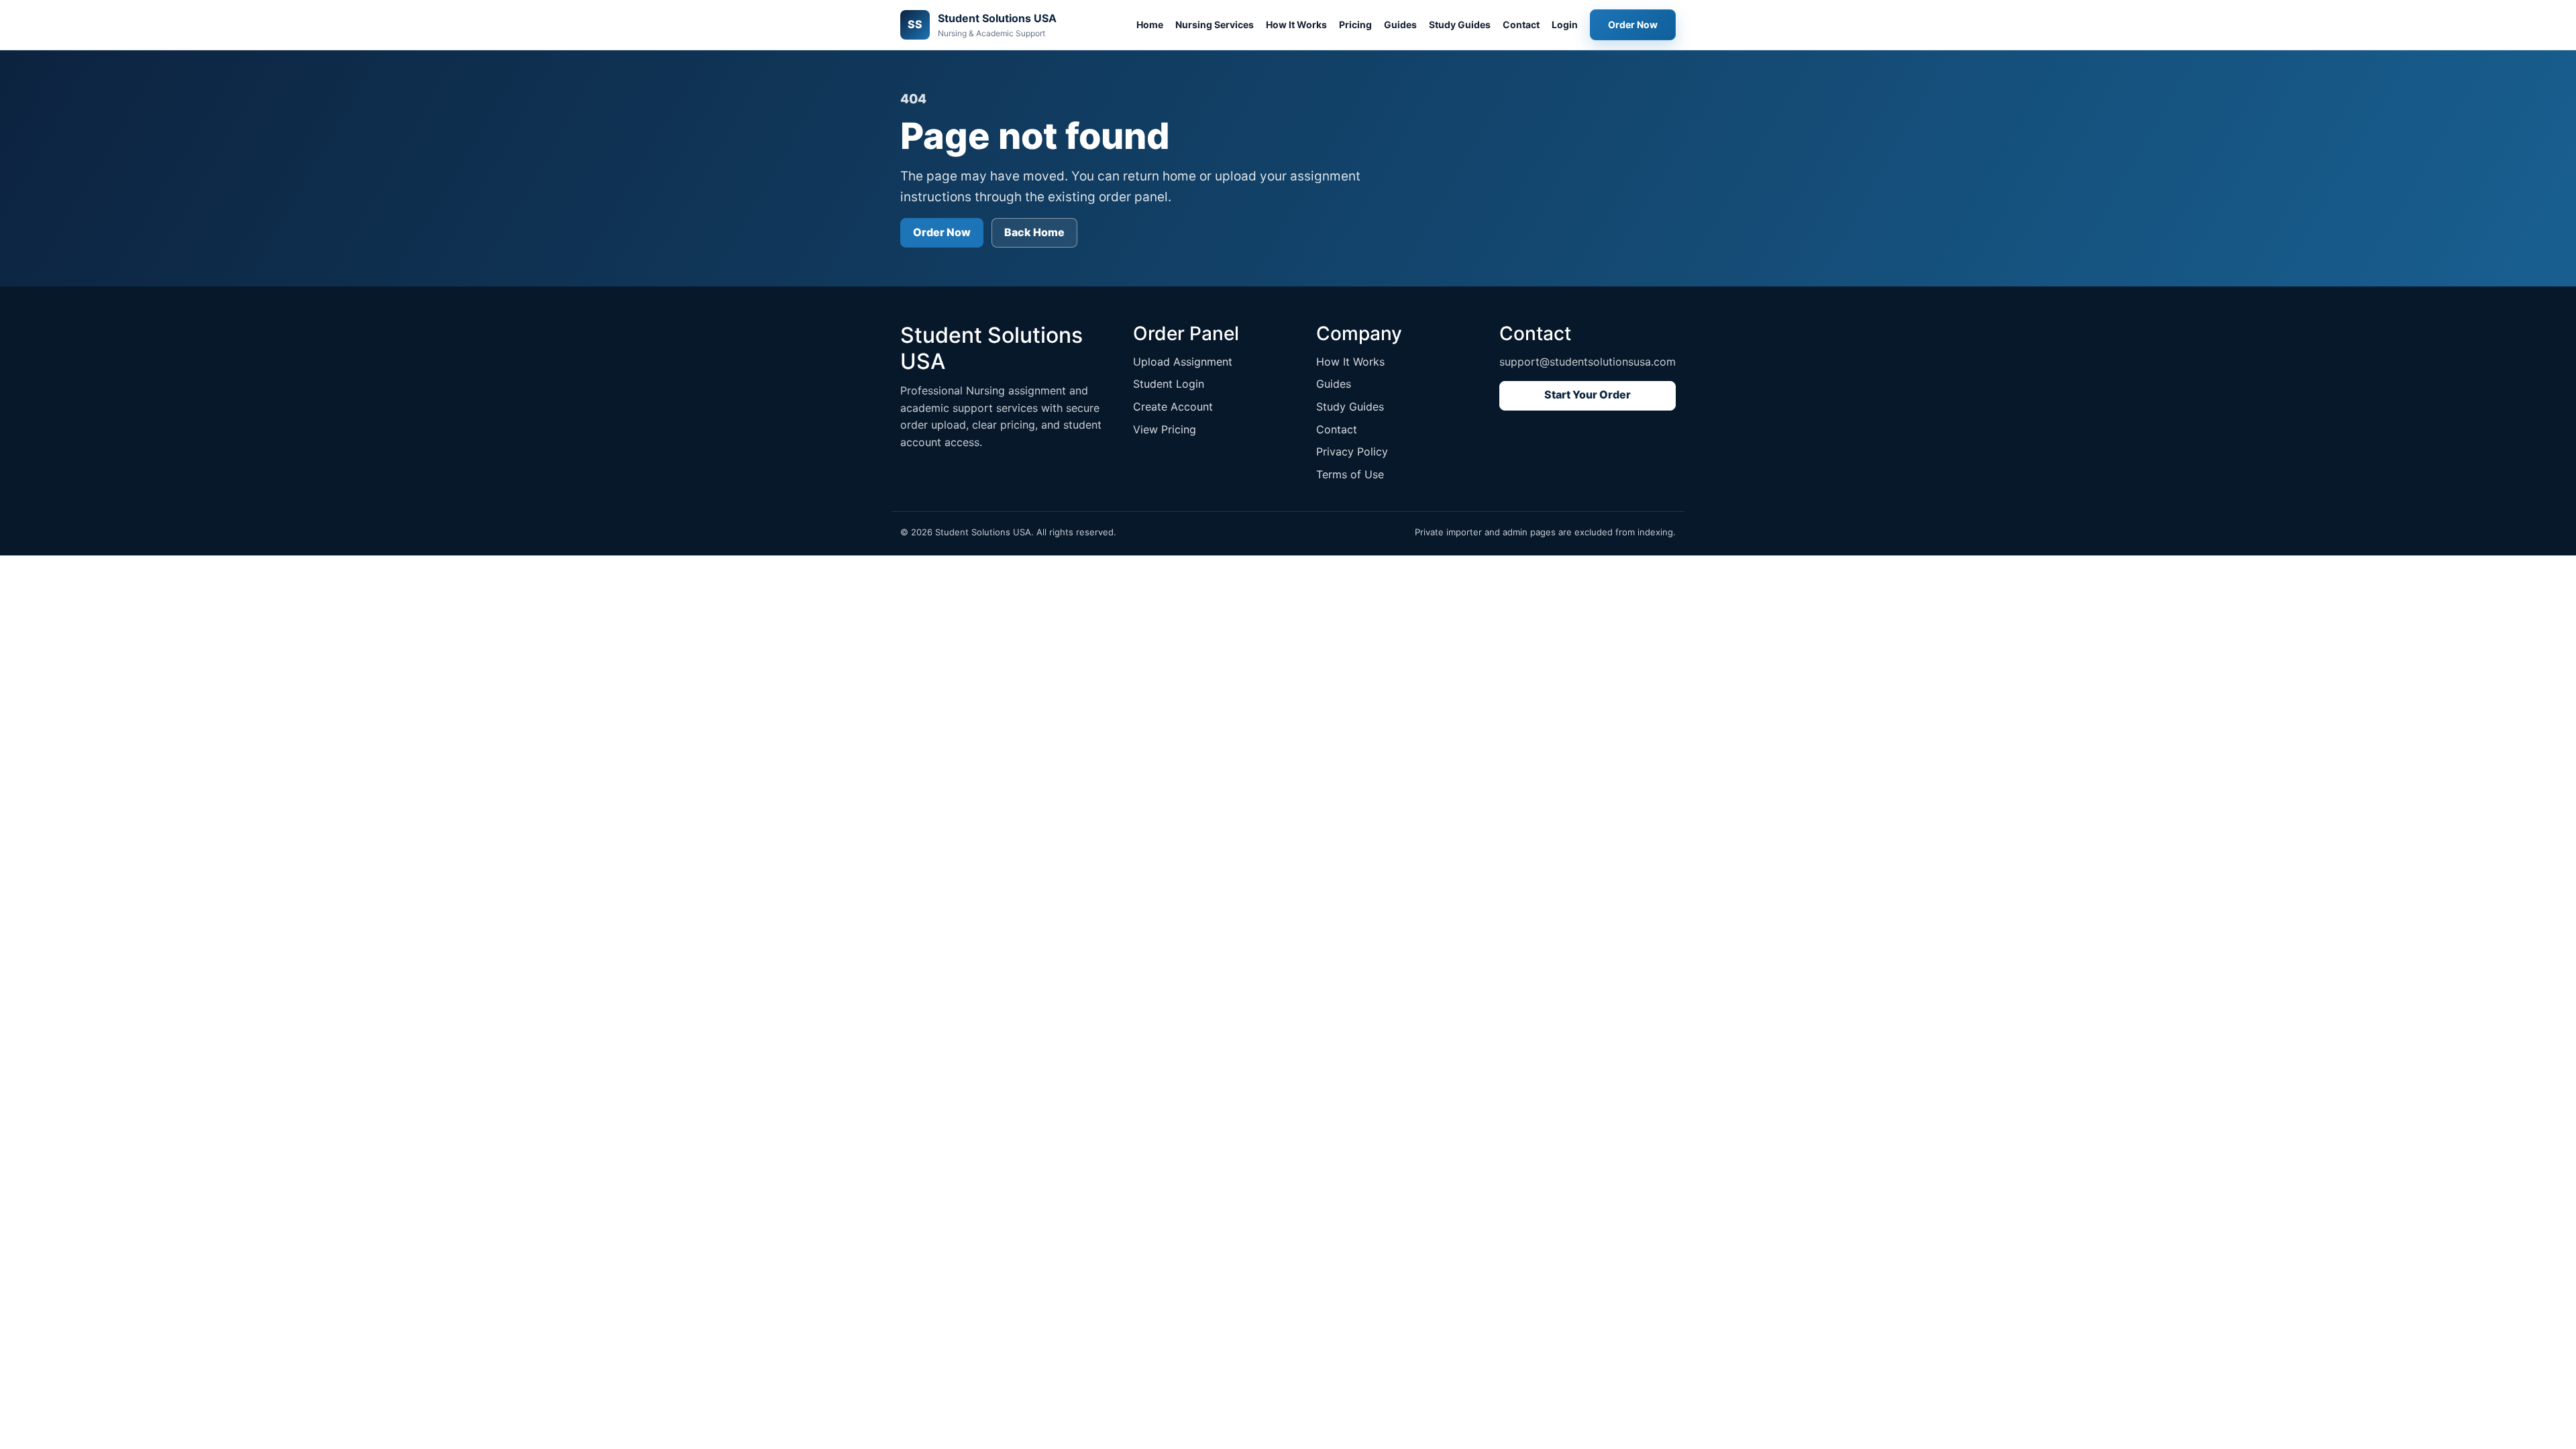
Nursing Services (1215, 24)
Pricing (1355, 24)
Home (1150, 24)
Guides (1400, 24)
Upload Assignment (1183, 362)
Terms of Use (1350, 474)
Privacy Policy (1352, 451)
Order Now (1633, 24)
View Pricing (1165, 429)
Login (1565, 24)
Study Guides (1460, 24)
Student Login (1169, 384)
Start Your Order (1588, 394)
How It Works (1296, 24)
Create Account (1173, 407)
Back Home (1034, 232)
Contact (1521, 24)
